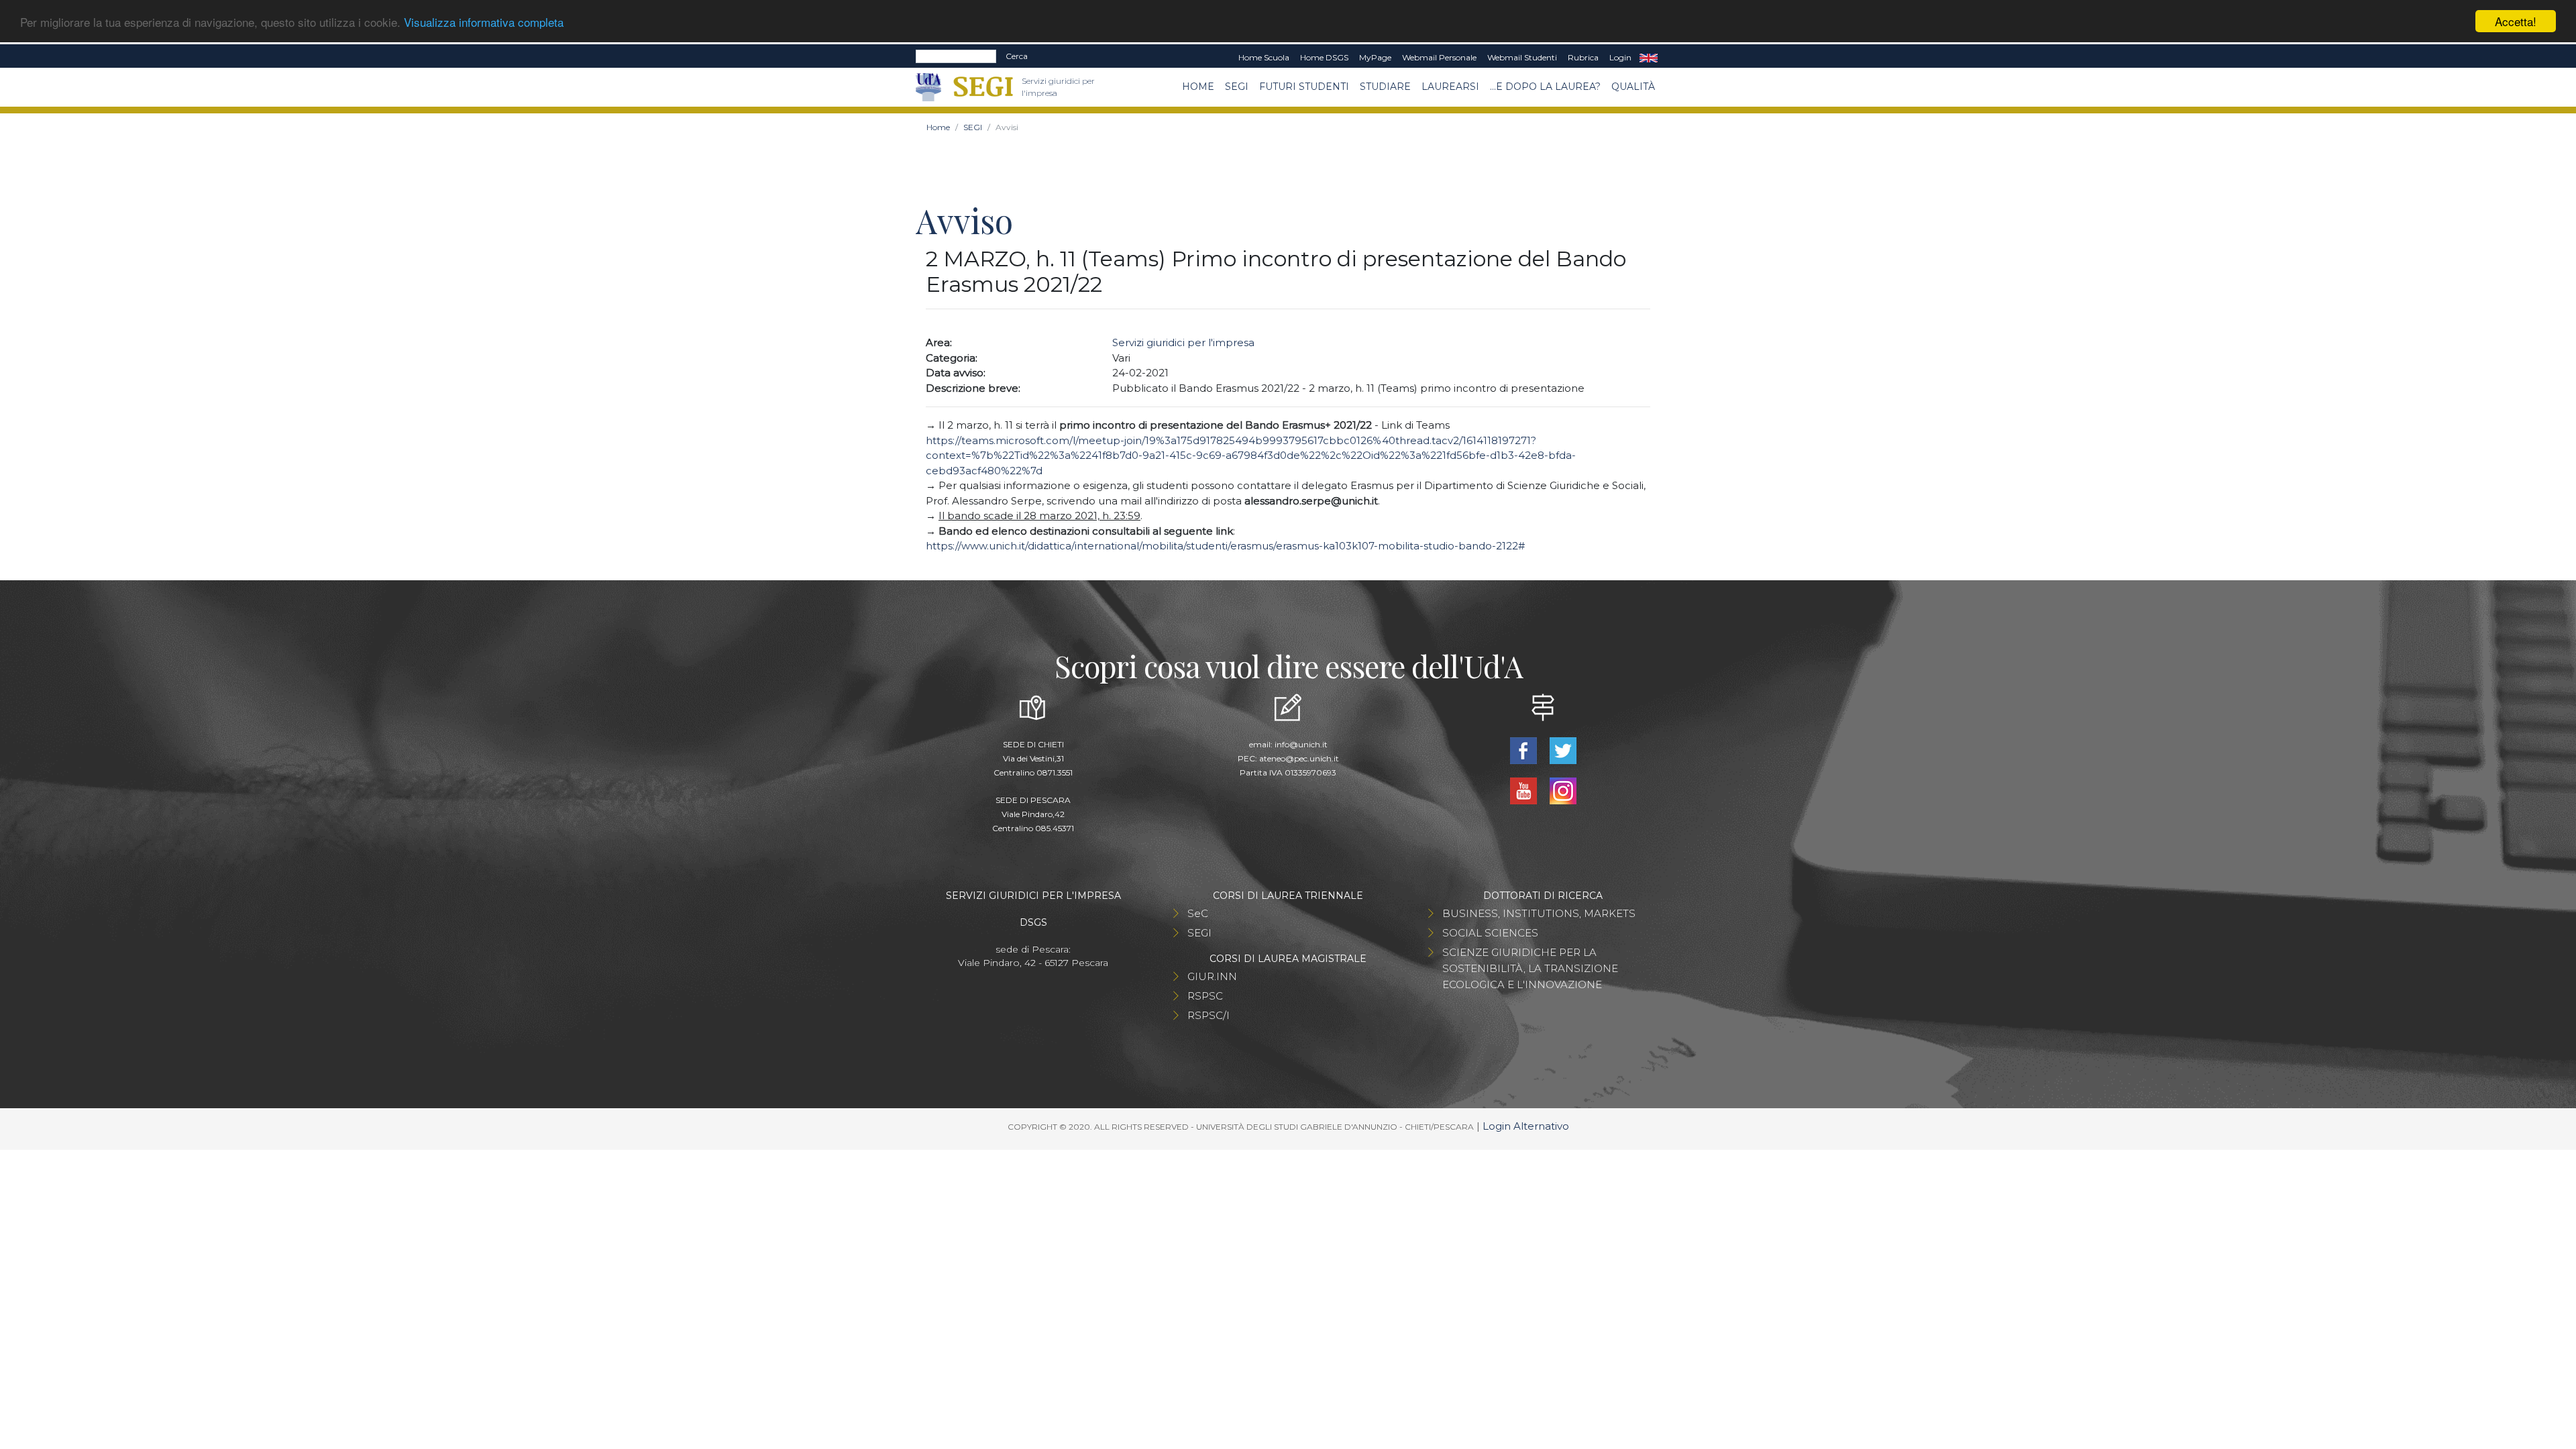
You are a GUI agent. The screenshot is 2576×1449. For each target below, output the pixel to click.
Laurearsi (1450, 87)
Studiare (1385, 87)
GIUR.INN (1212, 976)
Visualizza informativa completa (484, 22)
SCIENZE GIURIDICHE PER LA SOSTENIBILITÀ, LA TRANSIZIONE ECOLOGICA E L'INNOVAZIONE (1530, 968)
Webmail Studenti (1522, 57)
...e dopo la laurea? (1545, 87)
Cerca (1017, 56)
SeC (1198, 913)
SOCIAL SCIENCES (1490, 933)
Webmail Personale (1439, 57)
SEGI (1237, 87)
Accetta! (2516, 21)
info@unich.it (1301, 744)
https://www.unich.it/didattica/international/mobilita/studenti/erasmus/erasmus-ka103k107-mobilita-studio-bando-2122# (1225, 546)
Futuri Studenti (1304, 87)
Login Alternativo (1526, 1126)
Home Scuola (1264, 57)
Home (1198, 87)
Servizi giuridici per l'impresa (1183, 342)
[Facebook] (1524, 750)
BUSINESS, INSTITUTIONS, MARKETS (1539, 913)
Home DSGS (1324, 57)
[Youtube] (1524, 790)
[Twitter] (1563, 750)
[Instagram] (1563, 790)
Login (1620, 57)
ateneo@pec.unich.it (1299, 758)
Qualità (1633, 87)
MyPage (1375, 57)
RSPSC (1205, 996)
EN (1649, 58)
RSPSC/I (1209, 1015)
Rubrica (1583, 57)
